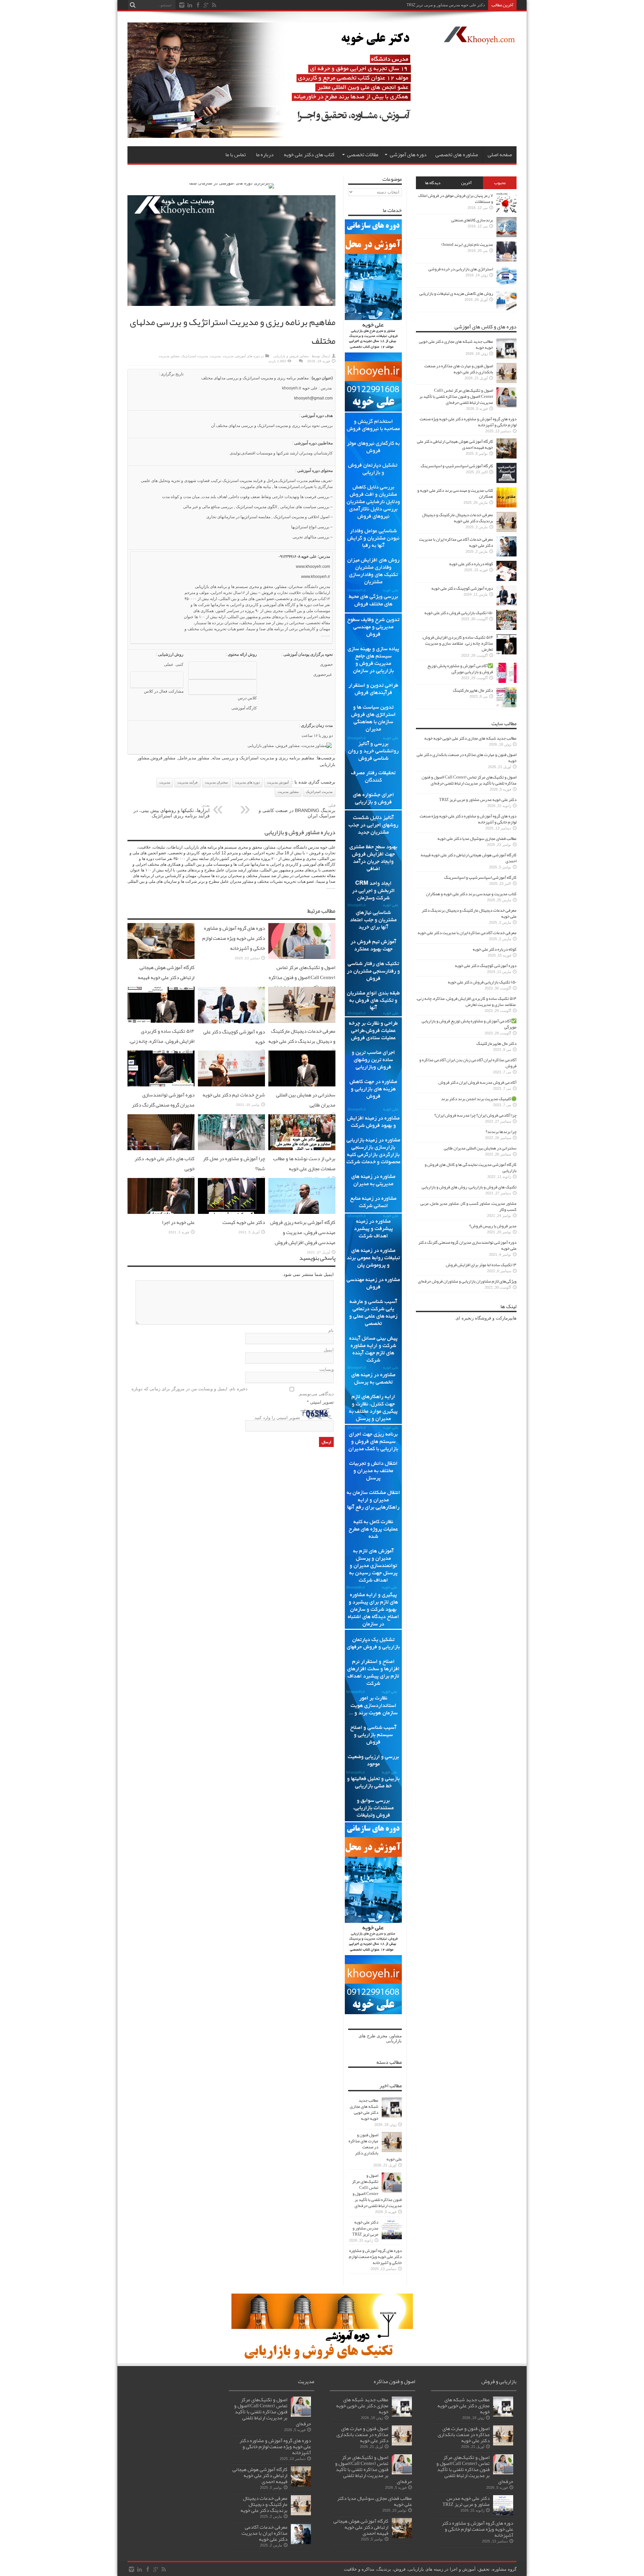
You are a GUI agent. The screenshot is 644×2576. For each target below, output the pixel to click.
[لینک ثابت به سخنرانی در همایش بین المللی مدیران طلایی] (302, 1085)
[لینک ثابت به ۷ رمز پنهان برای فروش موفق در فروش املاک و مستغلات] (506, 211)
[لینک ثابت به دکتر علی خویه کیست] (231, 1212)
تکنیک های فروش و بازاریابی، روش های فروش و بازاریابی (469, 1187)
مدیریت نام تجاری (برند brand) (467, 245)
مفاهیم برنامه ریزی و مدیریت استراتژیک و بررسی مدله (263, 758)
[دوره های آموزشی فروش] (322, 2358)
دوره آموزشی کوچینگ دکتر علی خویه (462, 588)
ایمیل (329, 1350)
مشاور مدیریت (169, 356)
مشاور (281, 587)
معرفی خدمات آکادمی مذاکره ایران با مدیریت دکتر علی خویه (456, 542)
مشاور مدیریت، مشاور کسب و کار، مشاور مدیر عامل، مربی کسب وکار (468, 1206)
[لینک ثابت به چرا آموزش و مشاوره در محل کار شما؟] (231, 1149)
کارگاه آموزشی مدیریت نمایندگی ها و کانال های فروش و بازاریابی (471, 1168)
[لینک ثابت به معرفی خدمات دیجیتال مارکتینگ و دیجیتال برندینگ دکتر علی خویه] (302, 1021)
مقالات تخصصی (363, 155)
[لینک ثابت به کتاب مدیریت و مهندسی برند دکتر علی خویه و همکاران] (506, 506)
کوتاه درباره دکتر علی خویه (471, 564)
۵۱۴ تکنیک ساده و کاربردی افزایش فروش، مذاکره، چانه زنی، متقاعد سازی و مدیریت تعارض (162, 1041)
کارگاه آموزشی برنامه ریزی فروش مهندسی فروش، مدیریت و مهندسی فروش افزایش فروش (303, 1232)
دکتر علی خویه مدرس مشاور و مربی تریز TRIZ (365, 2228)
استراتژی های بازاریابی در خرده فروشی (461, 269)
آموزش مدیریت (278, 782)
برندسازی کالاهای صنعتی (472, 220)
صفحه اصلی (500, 155)
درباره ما (265, 155)
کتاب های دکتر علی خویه (309, 155)
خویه (306, 388)
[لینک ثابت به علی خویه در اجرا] (161, 1212)
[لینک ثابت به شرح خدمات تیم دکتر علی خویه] (231, 1085)
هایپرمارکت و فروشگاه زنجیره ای (486, 1318)
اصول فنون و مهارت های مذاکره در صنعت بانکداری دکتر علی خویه (375, 2147)
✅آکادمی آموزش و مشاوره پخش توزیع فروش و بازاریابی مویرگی (460, 669)
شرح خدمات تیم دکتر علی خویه (234, 1095)
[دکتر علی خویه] (276, 136)
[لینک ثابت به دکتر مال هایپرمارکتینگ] (506, 706)
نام (331, 1330)
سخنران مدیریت (216, 782)
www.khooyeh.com (313, 567)
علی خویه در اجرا (178, 1222)
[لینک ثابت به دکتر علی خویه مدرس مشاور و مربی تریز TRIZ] (392, 2238)
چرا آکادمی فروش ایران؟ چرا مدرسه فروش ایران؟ (475, 1115)
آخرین (466, 183)
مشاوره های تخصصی (457, 155)
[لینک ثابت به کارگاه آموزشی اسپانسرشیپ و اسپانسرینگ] (506, 481)
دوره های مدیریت (247, 782)
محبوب (500, 183)
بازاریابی (202, 587)
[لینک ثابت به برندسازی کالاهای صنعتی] (506, 236)
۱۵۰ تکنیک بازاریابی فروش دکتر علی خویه (459, 613)
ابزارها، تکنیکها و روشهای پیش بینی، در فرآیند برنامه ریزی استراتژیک (172, 811)
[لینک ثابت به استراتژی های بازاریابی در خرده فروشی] (506, 285)
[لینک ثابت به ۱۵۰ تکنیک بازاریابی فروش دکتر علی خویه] (506, 628)
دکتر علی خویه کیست (244, 1222)
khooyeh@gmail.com (313, 398)
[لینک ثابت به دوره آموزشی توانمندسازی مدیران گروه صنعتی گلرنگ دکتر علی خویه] (161, 1085)
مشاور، (395, 2036)
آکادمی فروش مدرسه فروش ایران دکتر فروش (477, 1082)
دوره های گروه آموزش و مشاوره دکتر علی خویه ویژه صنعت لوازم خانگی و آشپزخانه (234, 938)
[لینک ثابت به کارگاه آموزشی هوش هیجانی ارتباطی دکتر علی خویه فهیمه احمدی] (161, 957)
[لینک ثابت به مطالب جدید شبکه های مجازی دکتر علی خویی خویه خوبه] (392, 2116)
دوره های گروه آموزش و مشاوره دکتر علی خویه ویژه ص (438, 5)
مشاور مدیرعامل (194, 758)
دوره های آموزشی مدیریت (241, 356)
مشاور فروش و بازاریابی (291, 356)
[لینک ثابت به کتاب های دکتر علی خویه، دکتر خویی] (161, 1149)
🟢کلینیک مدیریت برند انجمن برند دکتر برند (479, 1099)
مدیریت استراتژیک (195, 356)
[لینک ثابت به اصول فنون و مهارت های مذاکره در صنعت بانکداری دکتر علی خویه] (392, 2151)
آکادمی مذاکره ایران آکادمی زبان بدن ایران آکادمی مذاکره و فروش (468, 1063)
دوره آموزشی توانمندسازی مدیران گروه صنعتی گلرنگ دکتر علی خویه (163, 1105)
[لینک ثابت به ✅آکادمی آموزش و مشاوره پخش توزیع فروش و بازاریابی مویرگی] (506, 681)
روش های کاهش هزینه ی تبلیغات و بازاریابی (456, 293)
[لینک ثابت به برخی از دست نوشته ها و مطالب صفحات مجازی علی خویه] (302, 1149)
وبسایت (327, 1369)
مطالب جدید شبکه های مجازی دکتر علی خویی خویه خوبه (364, 2109)
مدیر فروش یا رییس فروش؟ (493, 1226)
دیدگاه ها (433, 183)
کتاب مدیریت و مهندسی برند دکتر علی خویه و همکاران (455, 493)
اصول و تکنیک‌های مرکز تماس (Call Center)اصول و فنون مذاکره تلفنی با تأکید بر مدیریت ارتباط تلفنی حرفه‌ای (302, 982)
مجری (382, 2036)
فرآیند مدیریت (187, 782)
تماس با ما (236, 155)
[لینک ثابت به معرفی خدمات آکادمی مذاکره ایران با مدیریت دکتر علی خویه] (506, 555)
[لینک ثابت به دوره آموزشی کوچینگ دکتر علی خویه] (231, 1022)
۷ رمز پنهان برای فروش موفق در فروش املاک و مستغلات (456, 199)
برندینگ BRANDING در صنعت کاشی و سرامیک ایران (297, 811)
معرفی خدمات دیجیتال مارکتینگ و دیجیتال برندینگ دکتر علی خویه (302, 1036)
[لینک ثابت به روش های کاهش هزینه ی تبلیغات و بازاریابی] (506, 309)
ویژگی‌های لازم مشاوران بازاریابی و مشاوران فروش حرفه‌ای (467, 1281)
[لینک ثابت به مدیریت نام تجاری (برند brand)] (506, 260)
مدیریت (215, 356)
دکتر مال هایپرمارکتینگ (473, 690)
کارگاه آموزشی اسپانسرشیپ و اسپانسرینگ (457, 466)
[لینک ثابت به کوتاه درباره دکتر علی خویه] (506, 579)
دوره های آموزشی (408, 155)
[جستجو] (132, 5)
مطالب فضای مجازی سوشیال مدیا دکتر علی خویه (477, 839)
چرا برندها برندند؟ (501, 1132)
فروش (267, 593)
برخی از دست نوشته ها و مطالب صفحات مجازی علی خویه (304, 1164)
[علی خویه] (479, 39)
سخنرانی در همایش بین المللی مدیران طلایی (480, 1148)
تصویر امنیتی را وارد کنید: (277, 1418)
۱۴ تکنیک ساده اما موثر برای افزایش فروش (481, 1265)
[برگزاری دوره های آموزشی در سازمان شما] (232, 183)
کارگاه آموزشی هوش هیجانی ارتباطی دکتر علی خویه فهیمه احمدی (166, 977)
